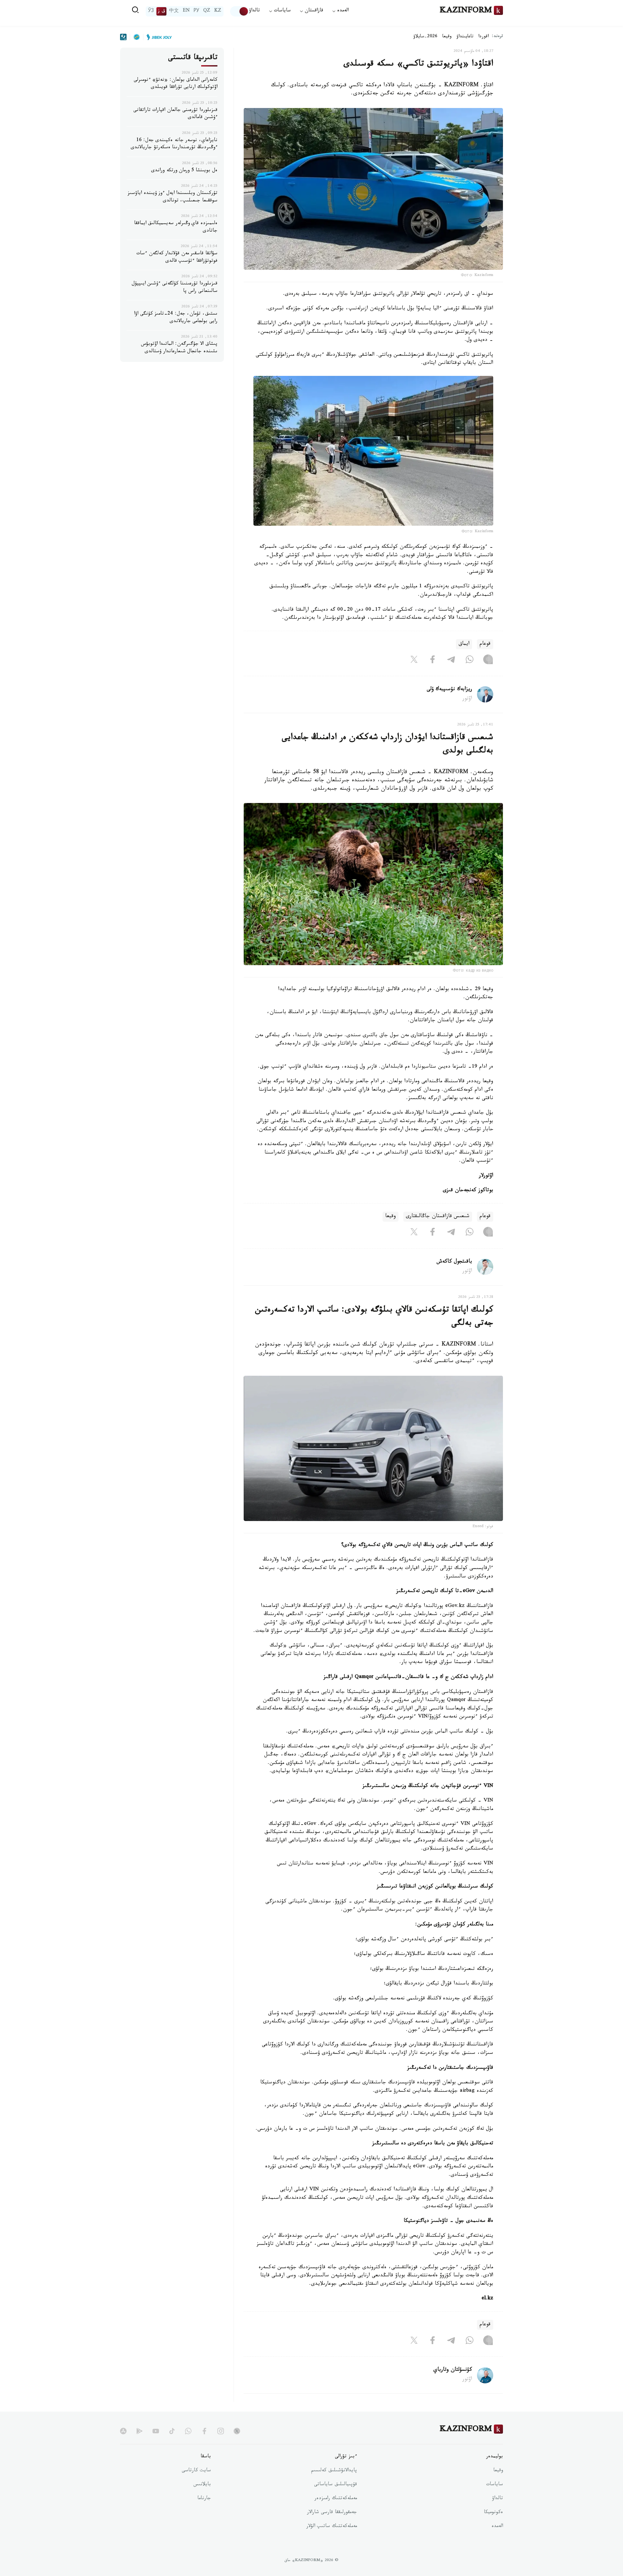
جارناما (204, 2499)
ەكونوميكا (493, 2513)
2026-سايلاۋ (425, 37)
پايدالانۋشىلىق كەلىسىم (334, 2471)
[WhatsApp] (470, 661)
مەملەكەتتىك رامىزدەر (336, 2499)
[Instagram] (488, 661)
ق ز (161, 11)
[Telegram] (451, 661)
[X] (414, 661)
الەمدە (497, 2527)
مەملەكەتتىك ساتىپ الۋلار (332, 2527)
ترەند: (497, 37)
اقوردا (483, 37)
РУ (196, 11)
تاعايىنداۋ (465, 37)
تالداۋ (254, 11)
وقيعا (447, 37)
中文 (174, 11)
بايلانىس (202, 2485)
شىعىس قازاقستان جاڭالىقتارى (438, 1217)
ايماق (464, 644)
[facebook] (204, 2431)
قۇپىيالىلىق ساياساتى (336, 2485)
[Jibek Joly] (157, 37)
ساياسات (495, 2485)
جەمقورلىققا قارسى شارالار (332, 2513)
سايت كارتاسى (196, 2471)
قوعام (485, 644)
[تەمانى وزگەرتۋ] (239, 11)
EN (186, 11)
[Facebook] (433, 661)
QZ (207, 11)
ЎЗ (151, 11)
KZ (218, 11)
